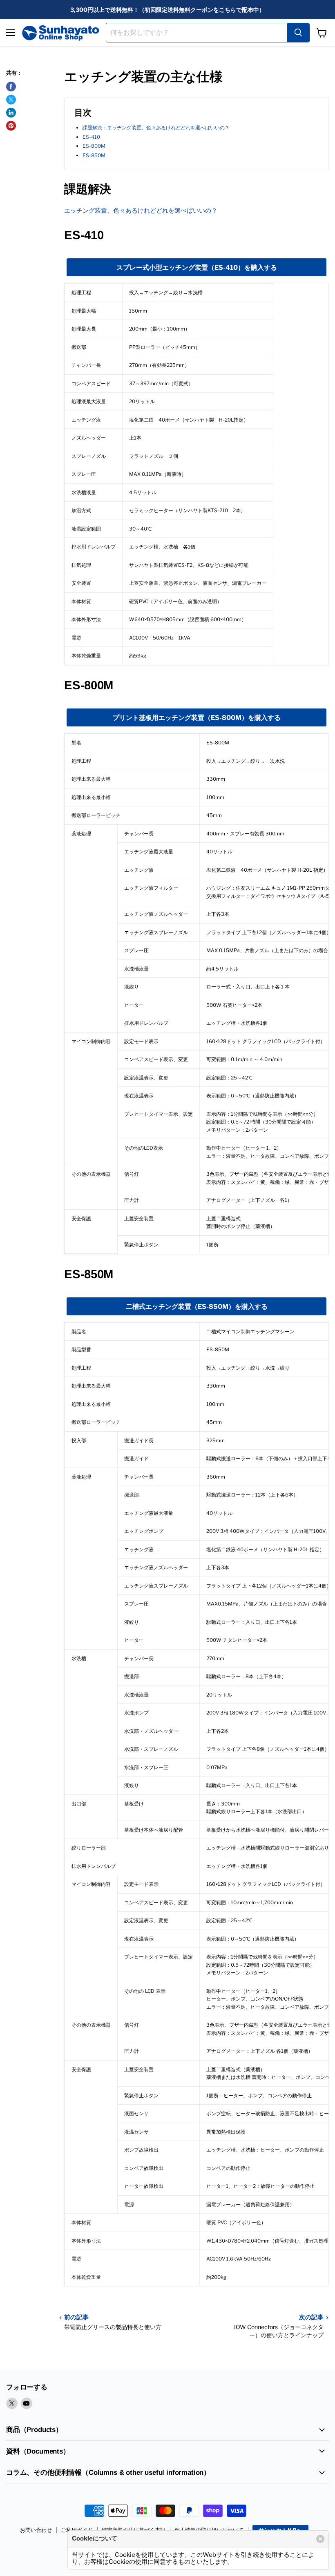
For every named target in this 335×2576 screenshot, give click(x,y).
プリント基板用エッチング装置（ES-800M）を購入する (197, 718)
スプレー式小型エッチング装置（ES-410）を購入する (197, 268)
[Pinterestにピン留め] (11, 126)
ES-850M (94, 155)
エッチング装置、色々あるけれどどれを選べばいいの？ (141, 211)
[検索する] (298, 33)
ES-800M (94, 146)
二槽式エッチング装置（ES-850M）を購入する (197, 1307)
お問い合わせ (36, 2530)
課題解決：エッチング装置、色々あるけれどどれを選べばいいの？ (156, 128)
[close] (320, 2539)
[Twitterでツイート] (11, 100)
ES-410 (91, 137)
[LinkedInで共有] (11, 113)
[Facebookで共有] (11, 87)
